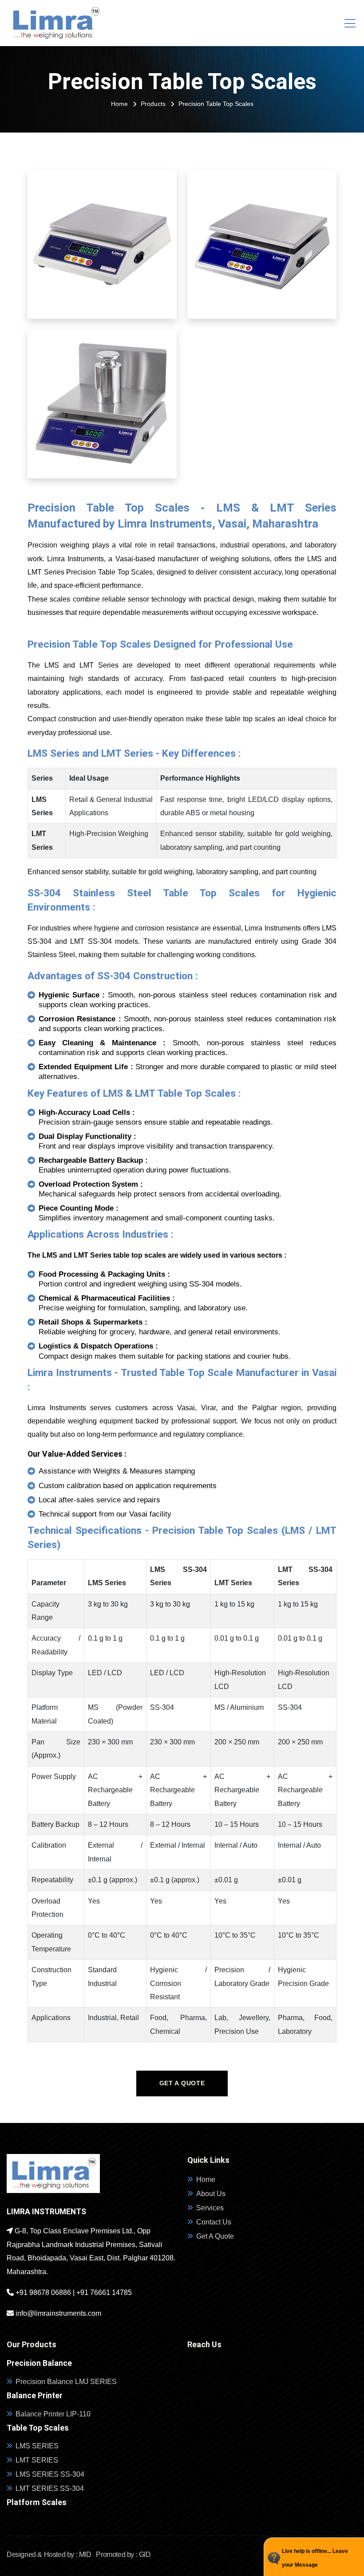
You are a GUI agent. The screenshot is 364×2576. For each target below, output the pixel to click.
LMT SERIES (37, 2460)
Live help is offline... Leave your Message (315, 2558)
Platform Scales (37, 2502)
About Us (211, 2194)
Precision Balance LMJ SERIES (66, 2382)
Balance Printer (35, 2396)
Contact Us (214, 2222)
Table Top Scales (38, 2428)
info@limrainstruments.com (57, 2313)
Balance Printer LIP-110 (53, 2414)
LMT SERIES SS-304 (50, 2488)
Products (153, 104)
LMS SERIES (37, 2446)
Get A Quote (215, 2236)
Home (119, 104)
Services (210, 2208)
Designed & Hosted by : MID (49, 2555)
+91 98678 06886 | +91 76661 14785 (73, 2293)
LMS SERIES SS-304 (50, 2474)
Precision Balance (39, 2363)
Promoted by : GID (123, 2555)
